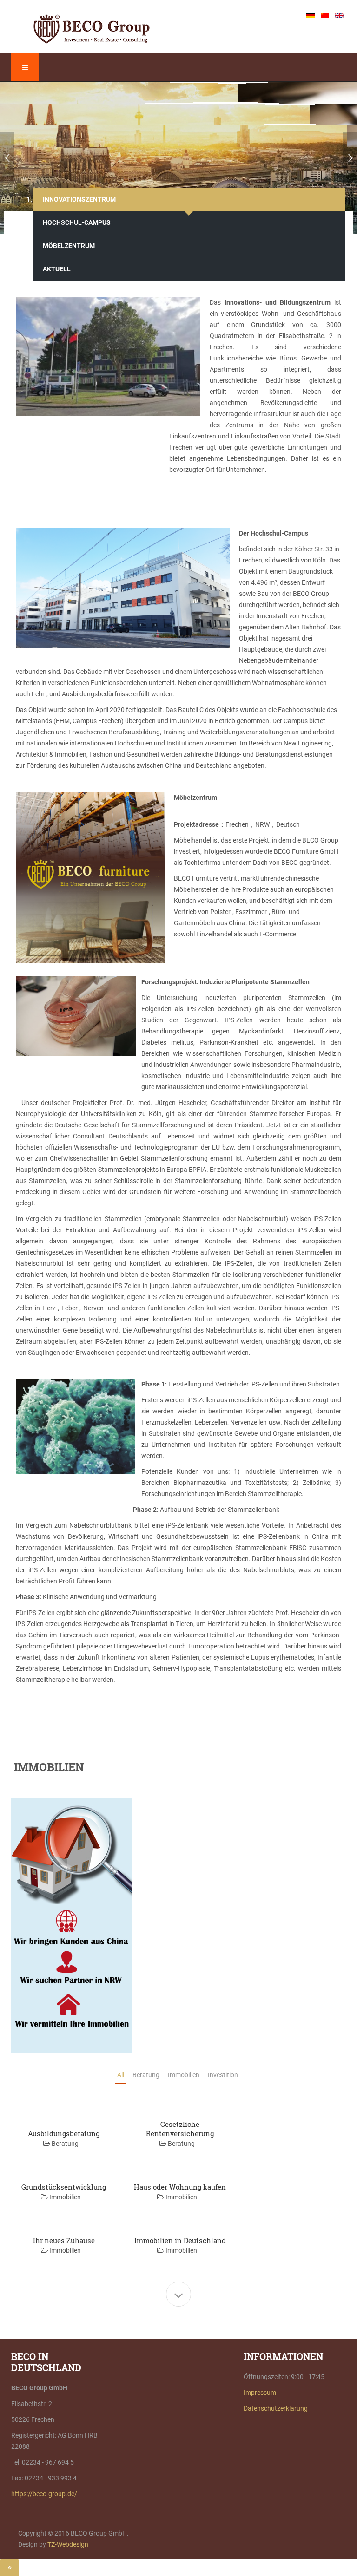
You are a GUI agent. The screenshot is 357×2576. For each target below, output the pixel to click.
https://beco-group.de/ (44, 2494)
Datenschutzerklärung (276, 2408)
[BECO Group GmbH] (92, 29)
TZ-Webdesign (68, 2544)
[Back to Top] (10, 2568)
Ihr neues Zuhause (64, 2240)
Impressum (260, 2393)
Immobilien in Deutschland (180, 2240)
